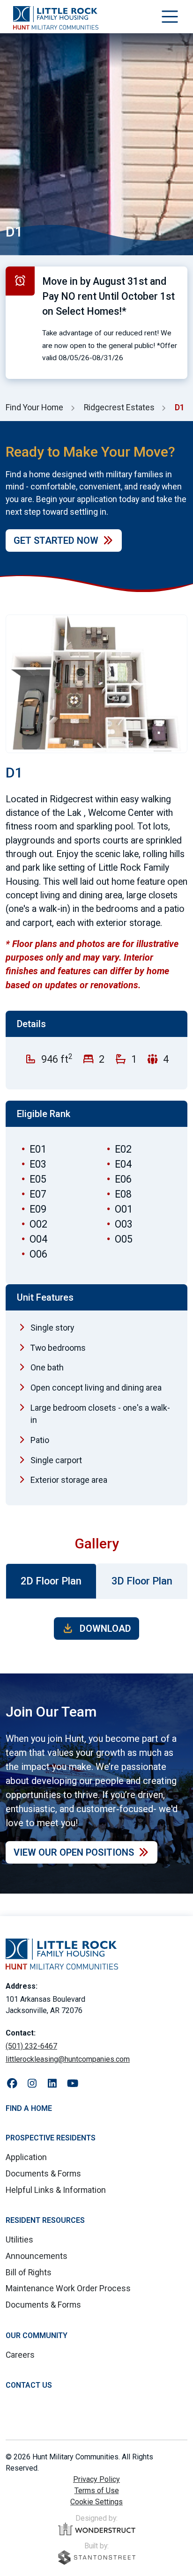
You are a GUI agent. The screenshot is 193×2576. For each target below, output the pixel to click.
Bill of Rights (29, 2273)
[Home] (56, 18)
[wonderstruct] (97, 2529)
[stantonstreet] (97, 2557)
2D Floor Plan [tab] (51, 1581)
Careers (20, 2355)
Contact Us (29, 2385)
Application (26, 2157)
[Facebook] (12, 2084)
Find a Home (29, 2108)
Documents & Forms (43, 2174)
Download (104, 1629)
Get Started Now (56, 540)
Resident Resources (45, 2220)
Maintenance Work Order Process (68, 2288)
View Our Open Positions (74, 1852)
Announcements (37, 2256)
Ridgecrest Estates (119, 407)
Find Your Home (34, 407)
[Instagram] (32, 2084)
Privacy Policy (96, 2479)
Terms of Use (97, 2491)
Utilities (19, 2240)
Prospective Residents (51, 2138)
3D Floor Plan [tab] (142, 1581)
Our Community (37, 2335)
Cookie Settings (96, 2502)
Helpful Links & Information (56, 2190)
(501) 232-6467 (31, 2046)
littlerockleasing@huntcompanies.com (68, 2059)
